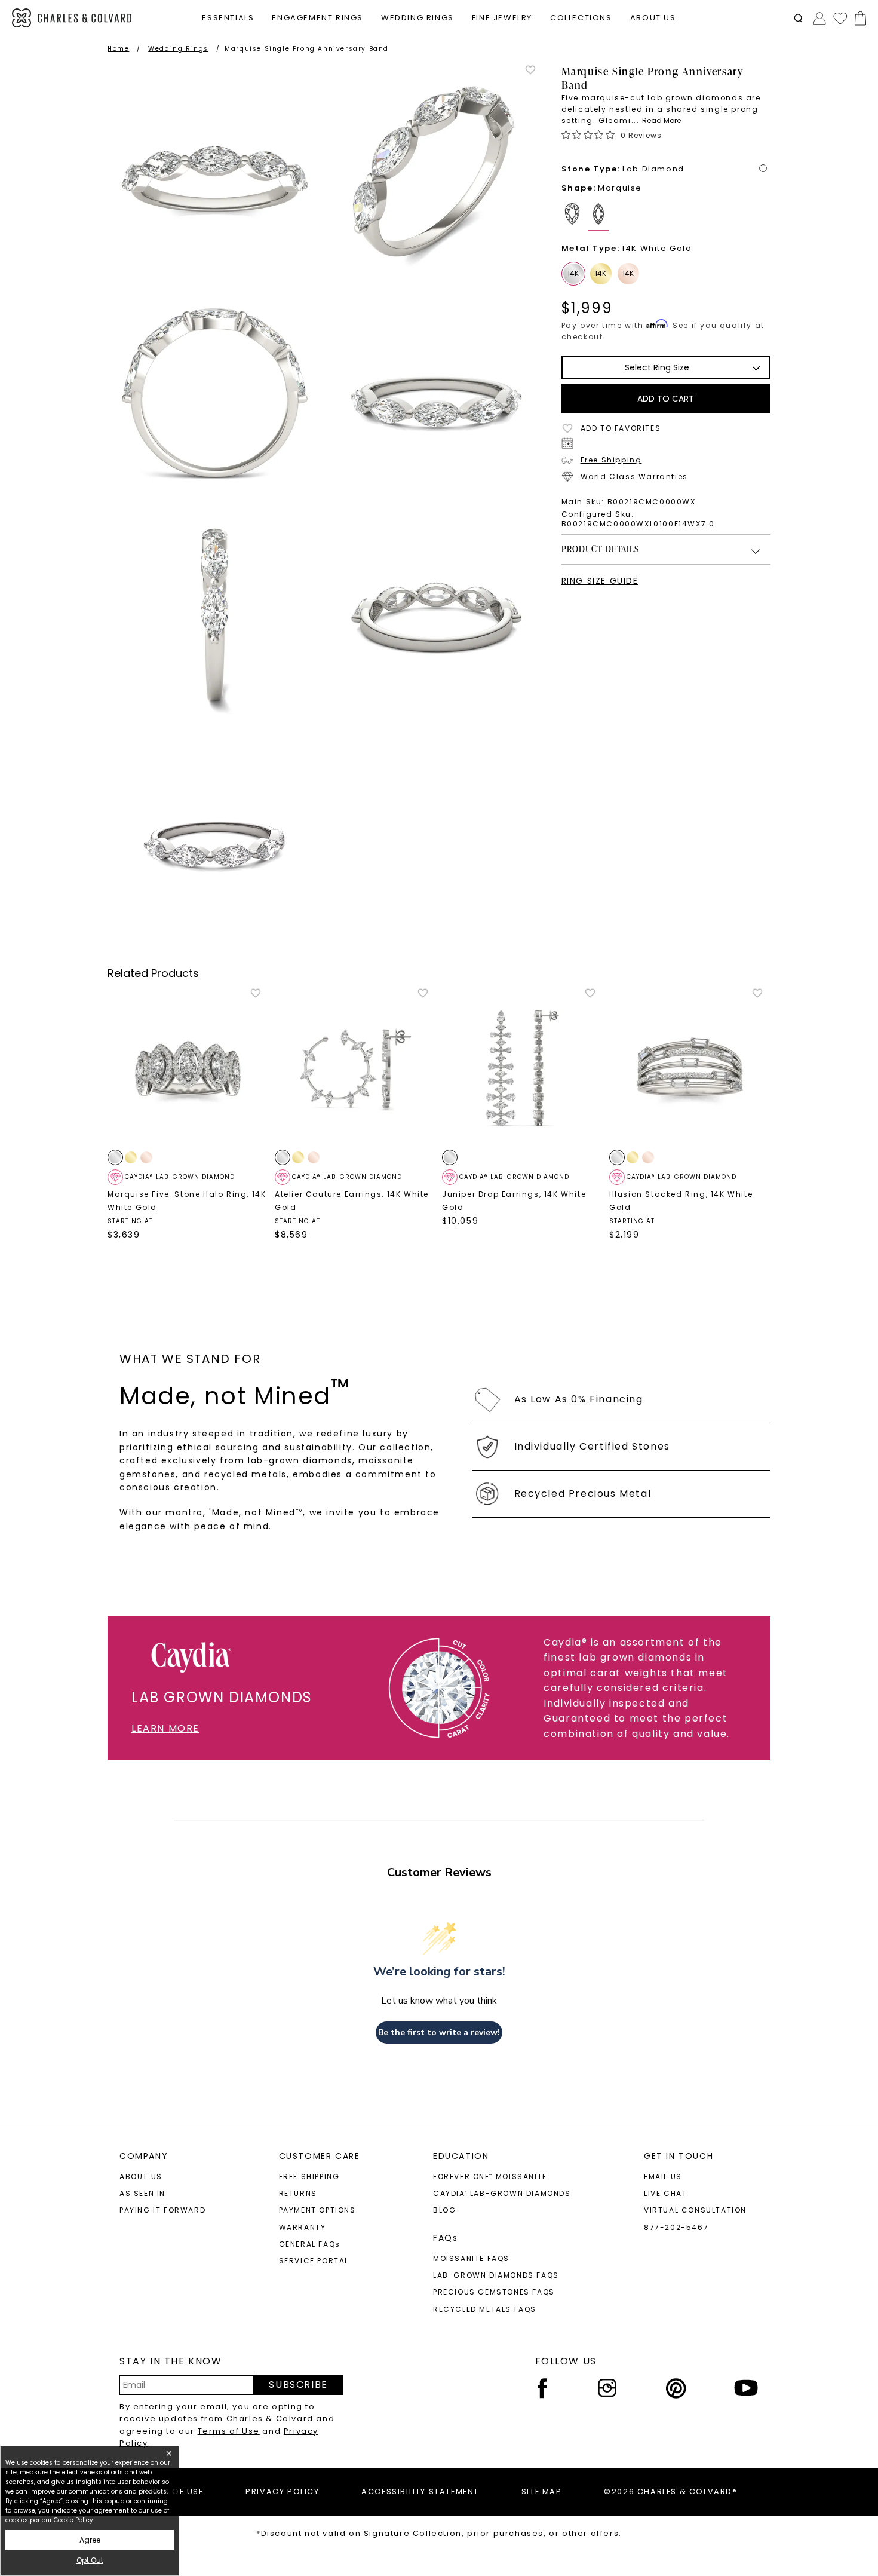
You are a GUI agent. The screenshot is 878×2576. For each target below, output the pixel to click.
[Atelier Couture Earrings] (355, 1068)
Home (118, 49)
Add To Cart (666, 399)
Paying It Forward (162, 2210)
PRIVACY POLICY (282, 2491)
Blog (444, 2210)
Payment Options (317, 2210)
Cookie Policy (73, 2520)
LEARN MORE (165, 1728)
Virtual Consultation (695, 2210)
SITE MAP (542, 2491)
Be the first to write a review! (439, 2033)
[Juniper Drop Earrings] (523, 1068)
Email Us (663, 2177)
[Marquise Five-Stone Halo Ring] (188, 1068)
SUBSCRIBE (298, 2384)
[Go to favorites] (840, 18)
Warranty (303, 2227)
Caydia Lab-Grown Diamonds (502, 2193)
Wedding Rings (178, 49)
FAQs (445, 2238)
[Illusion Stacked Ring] (690, 1068)
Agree (90, 2540)
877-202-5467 (676, 2227)
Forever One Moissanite (490, 2177)
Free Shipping (611, 460)
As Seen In (142, 2193)
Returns (298, 2193)
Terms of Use (229, 2431)
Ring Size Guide (600, 581)
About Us (141, 2177)
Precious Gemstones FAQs (494, 2292)
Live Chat (665, 2193)
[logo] (72, 18)
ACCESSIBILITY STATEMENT (420, 2491)
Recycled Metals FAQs (485, 2309)
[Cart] (858, 18)
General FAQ (310, 2244)
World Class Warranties (634, 477)
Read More (661, 120)
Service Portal (314, 2261)
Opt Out (90, 2560)
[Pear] (575, 217)
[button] (798, 18)
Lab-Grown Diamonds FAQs (496, 2275)
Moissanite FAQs (471, 2258)
